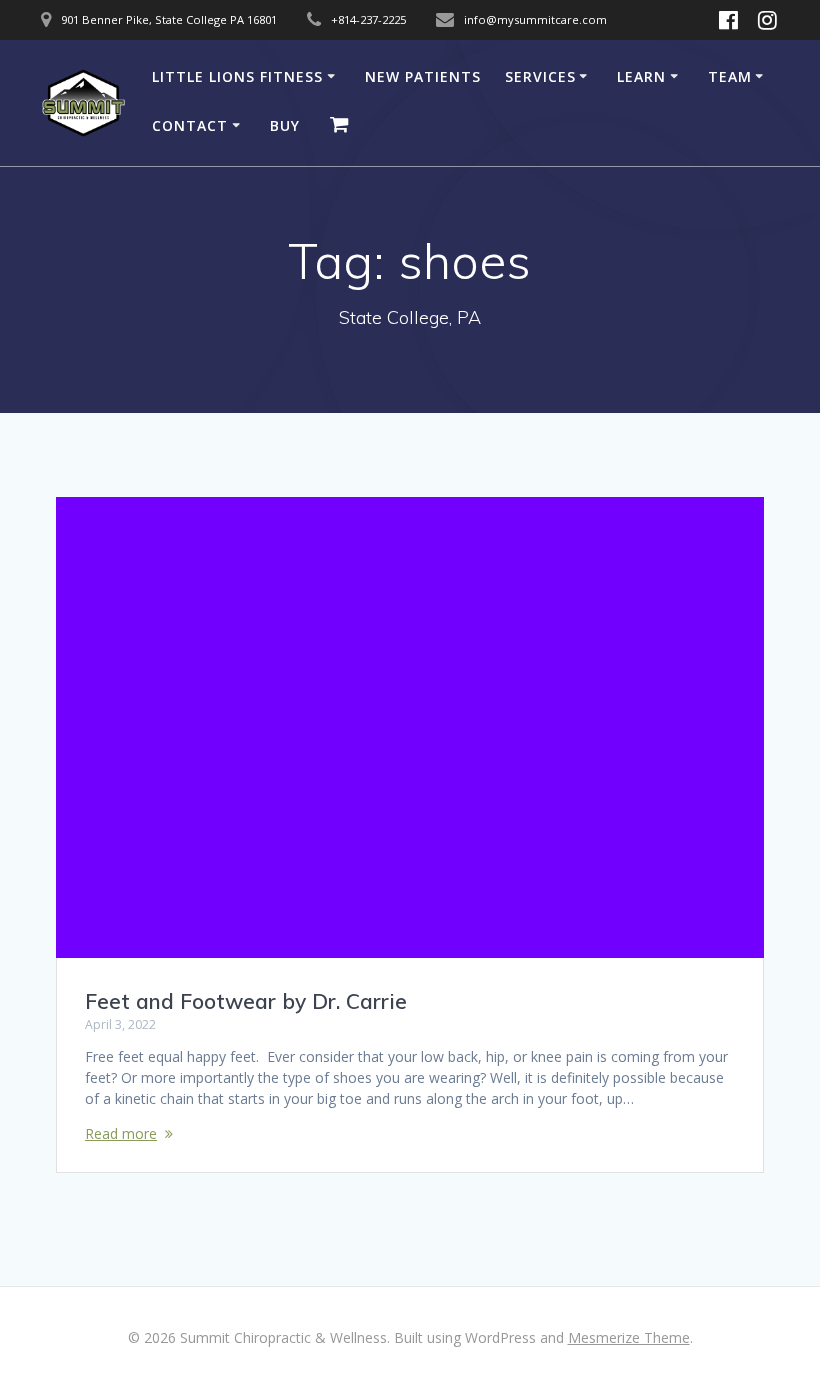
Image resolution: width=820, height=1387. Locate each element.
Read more (121, 1133)
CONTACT (190, 125)
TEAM (730, 76)
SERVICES (540, 76)
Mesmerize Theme (629, 1337)
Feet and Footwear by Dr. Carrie (246, 1001)
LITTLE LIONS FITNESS (237, 76)
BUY (285, 125)
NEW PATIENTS (423, 76)
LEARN (641, 76)
